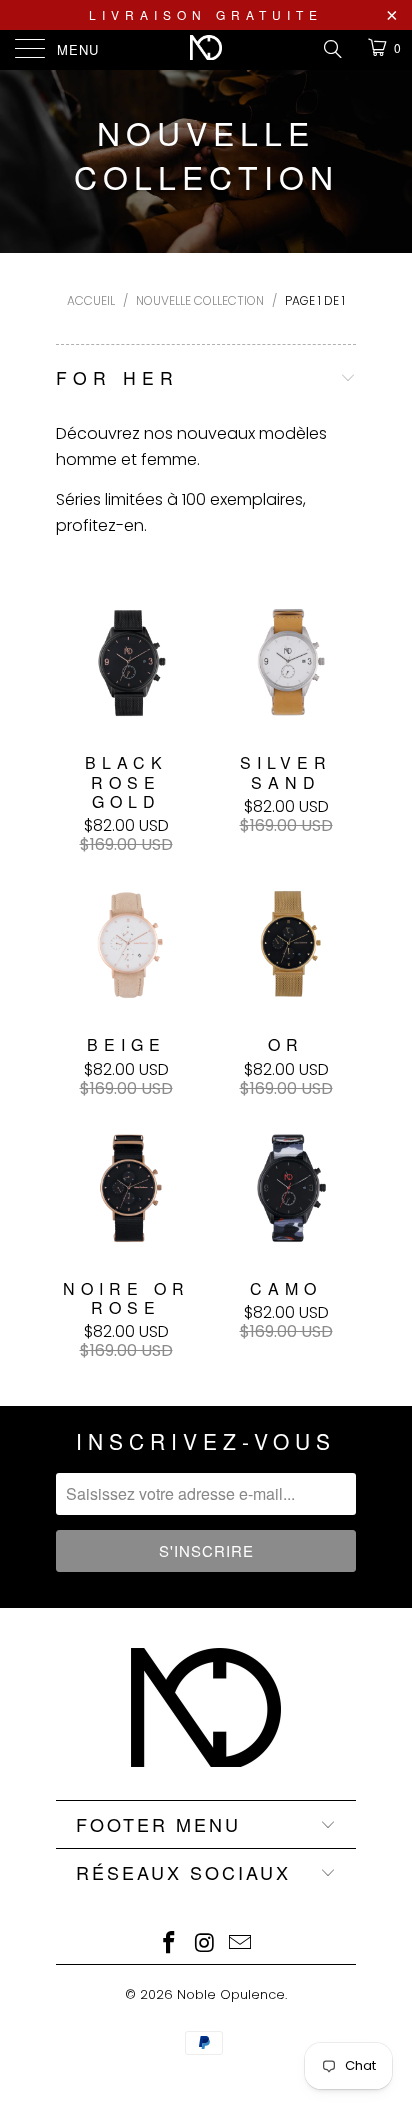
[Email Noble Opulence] (241, 1944)
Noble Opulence (231, 1994)
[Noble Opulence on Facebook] (169, 1944)
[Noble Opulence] (206, 50)
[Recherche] (331, 49)
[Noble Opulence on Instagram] (205, 1944)
